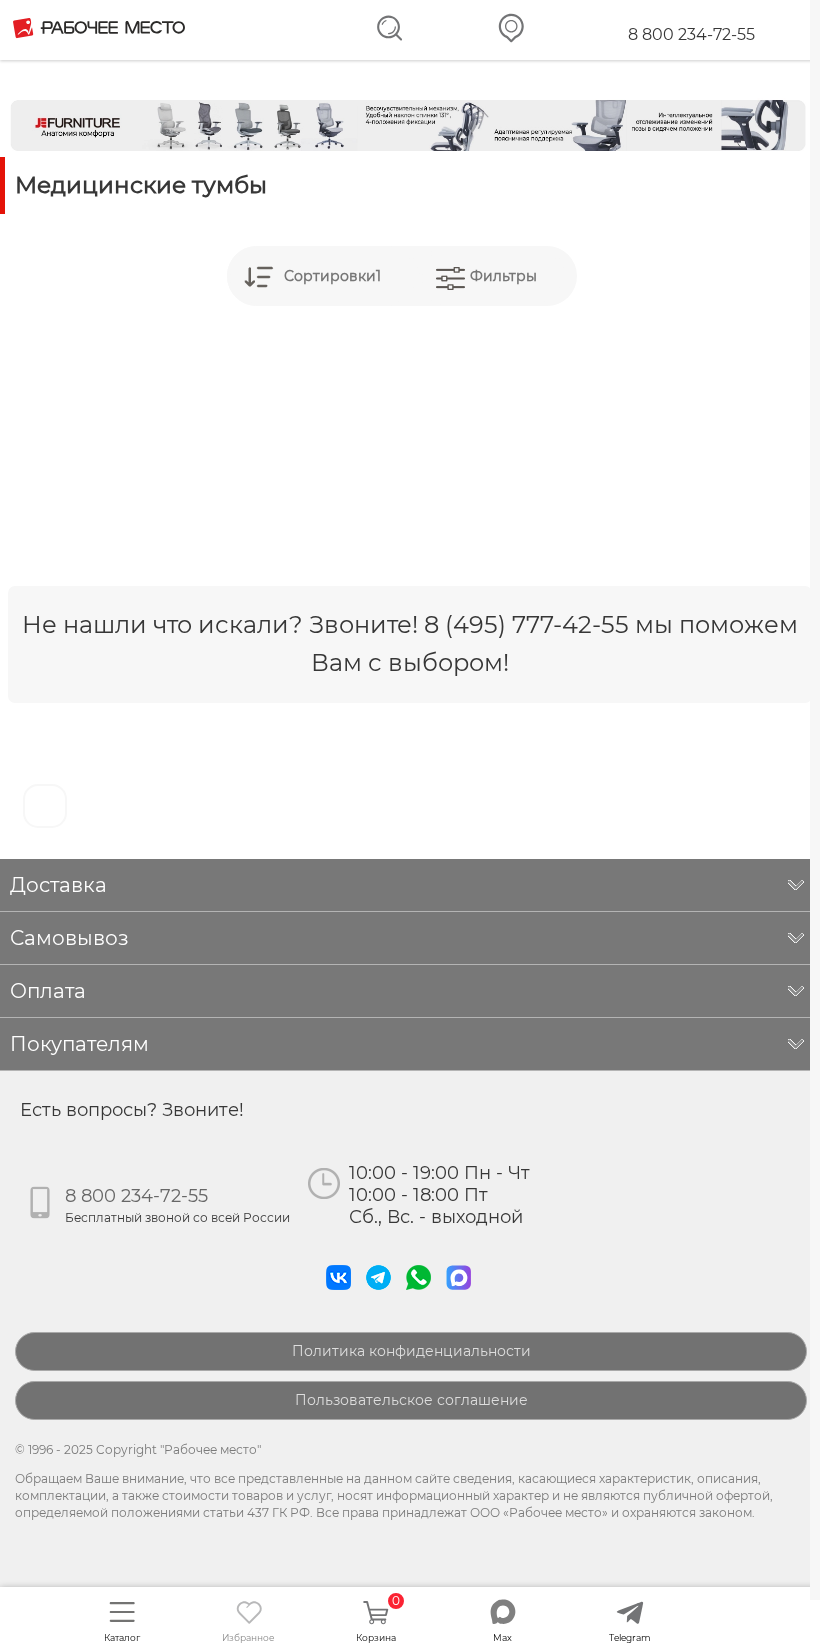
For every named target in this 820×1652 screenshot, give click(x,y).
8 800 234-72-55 (691, 34)
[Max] (463, 1295)
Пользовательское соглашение (411, 1400)
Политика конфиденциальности (411, 1351)
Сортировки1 (332, 276)
